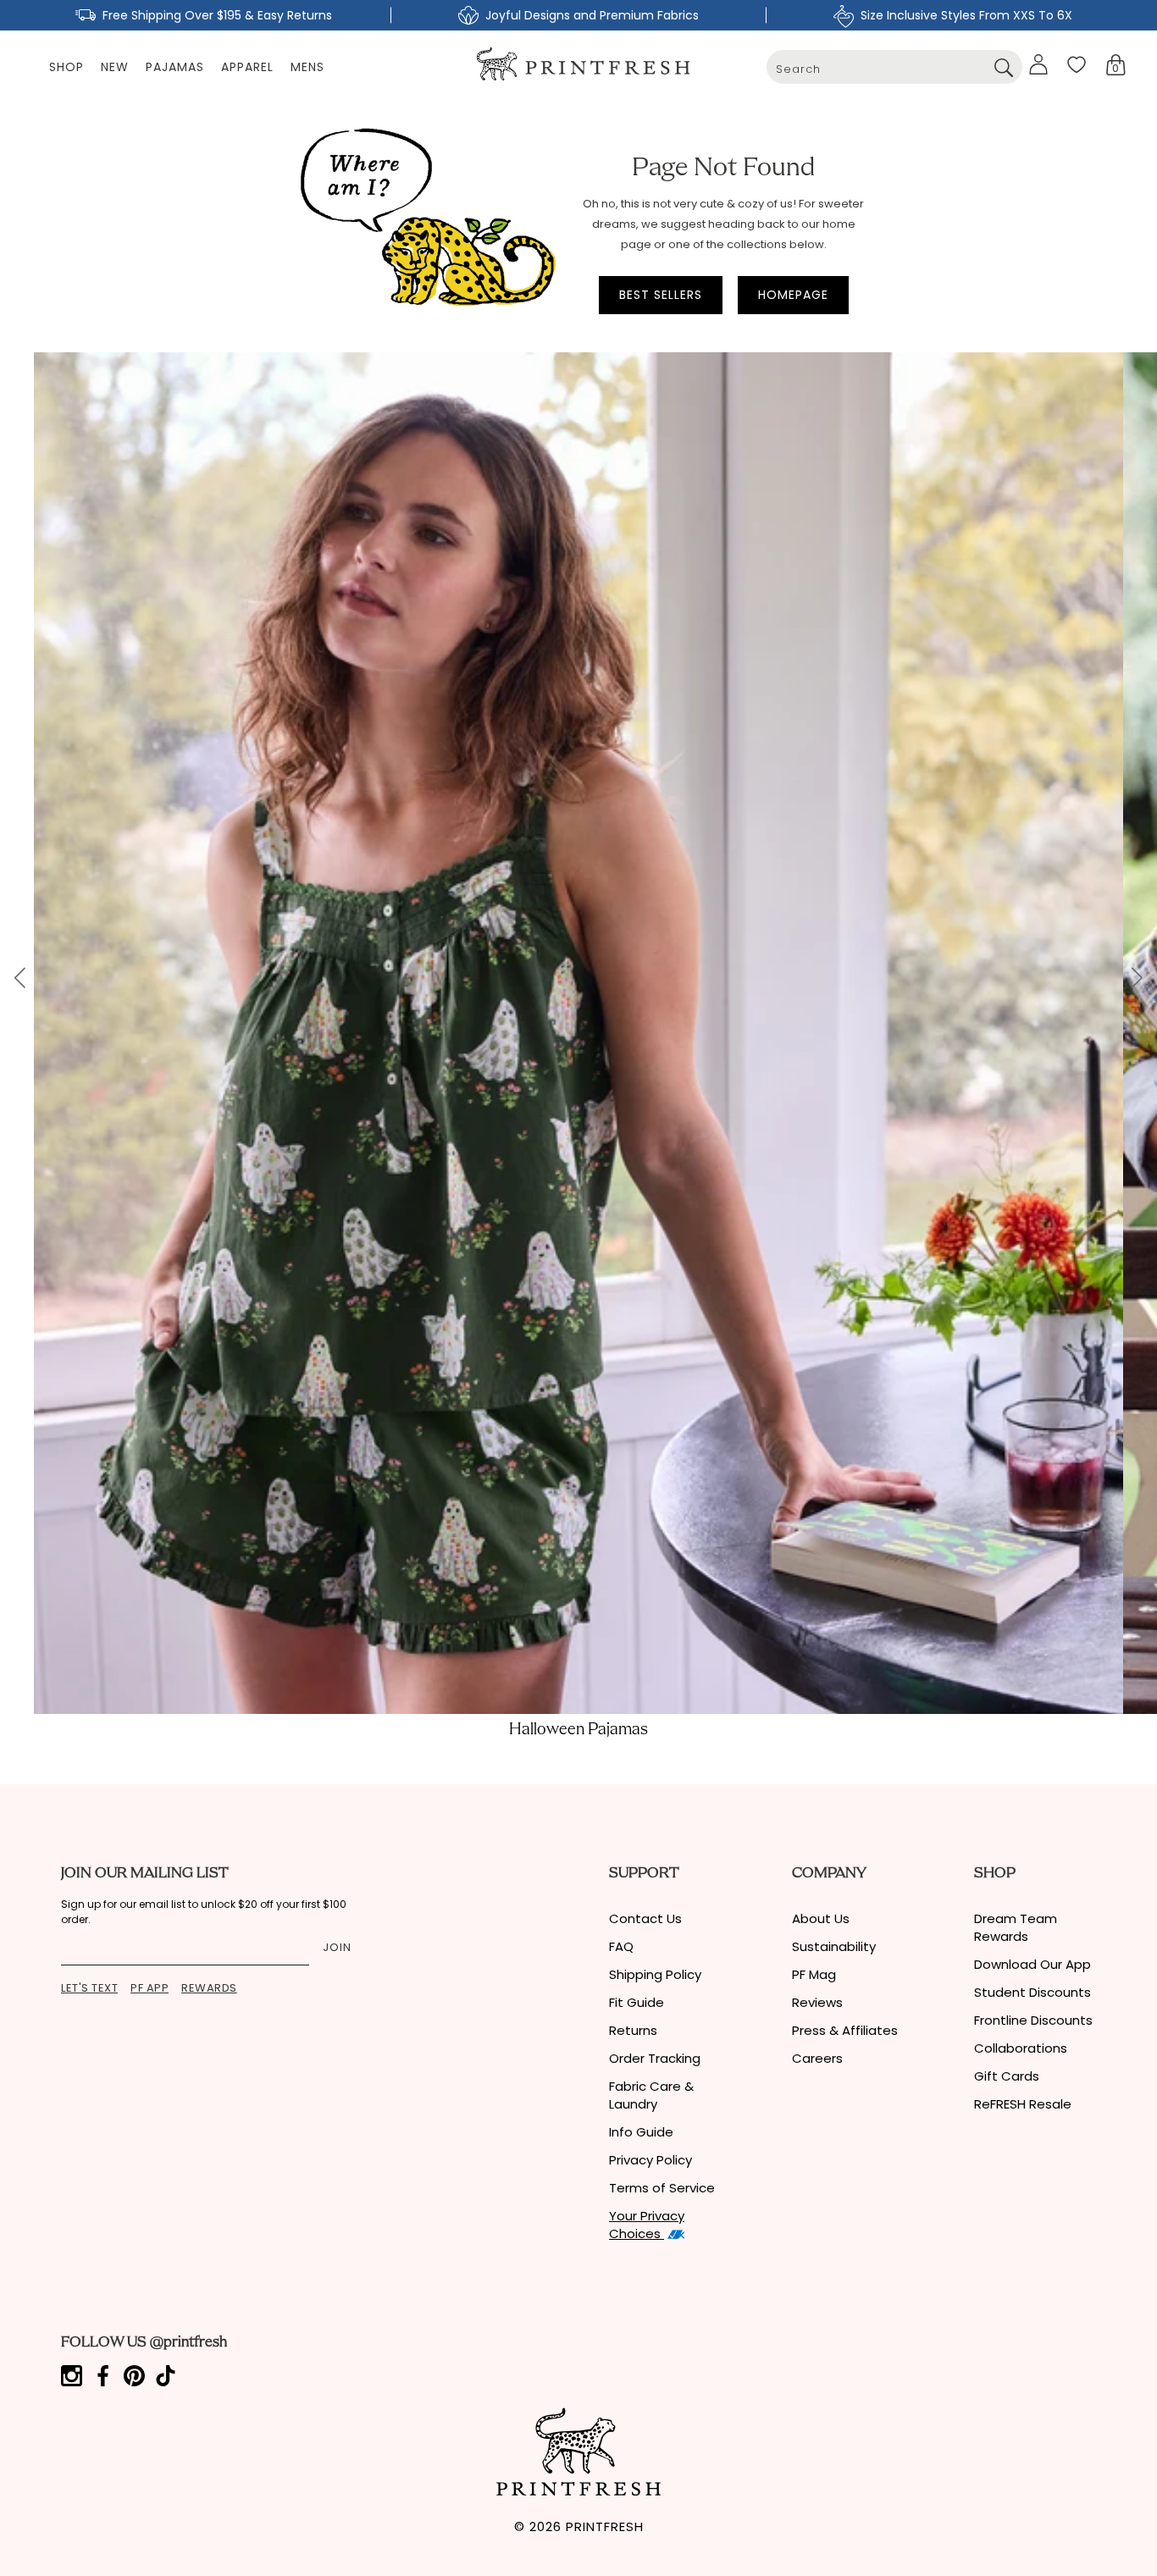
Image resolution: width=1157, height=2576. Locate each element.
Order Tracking (655, 2058)
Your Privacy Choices (647, 2225)
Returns (633, 2030)
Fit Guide (637, 2002)
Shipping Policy (655, 1974)
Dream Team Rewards (1016, 1927)
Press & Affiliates (845, 2030)
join (337, 1947)
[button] (1116, 65)
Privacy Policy (650, 2160)
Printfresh (605, 2526)
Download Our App (1032, 1964)
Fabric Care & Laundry (651, 2095)
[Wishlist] (1077, 64)
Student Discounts (1032, 1992)
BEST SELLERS (661, 295)
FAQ (621, 1946)
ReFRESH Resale (1023, 2104)
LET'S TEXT (89, 1988)
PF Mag (814, 1974)
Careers (817, 2058)
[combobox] (894, 67)
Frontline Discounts (1033, 2020)
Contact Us (645, 1918)
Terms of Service (662, 2188)
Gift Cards (1007, 2076)
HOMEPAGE (793, 295)
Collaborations (1021, 2048)
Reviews (817, 2002)
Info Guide (641, 2132)
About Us (821, 1918)
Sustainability (834, 1946)
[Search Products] (1003, 67)
